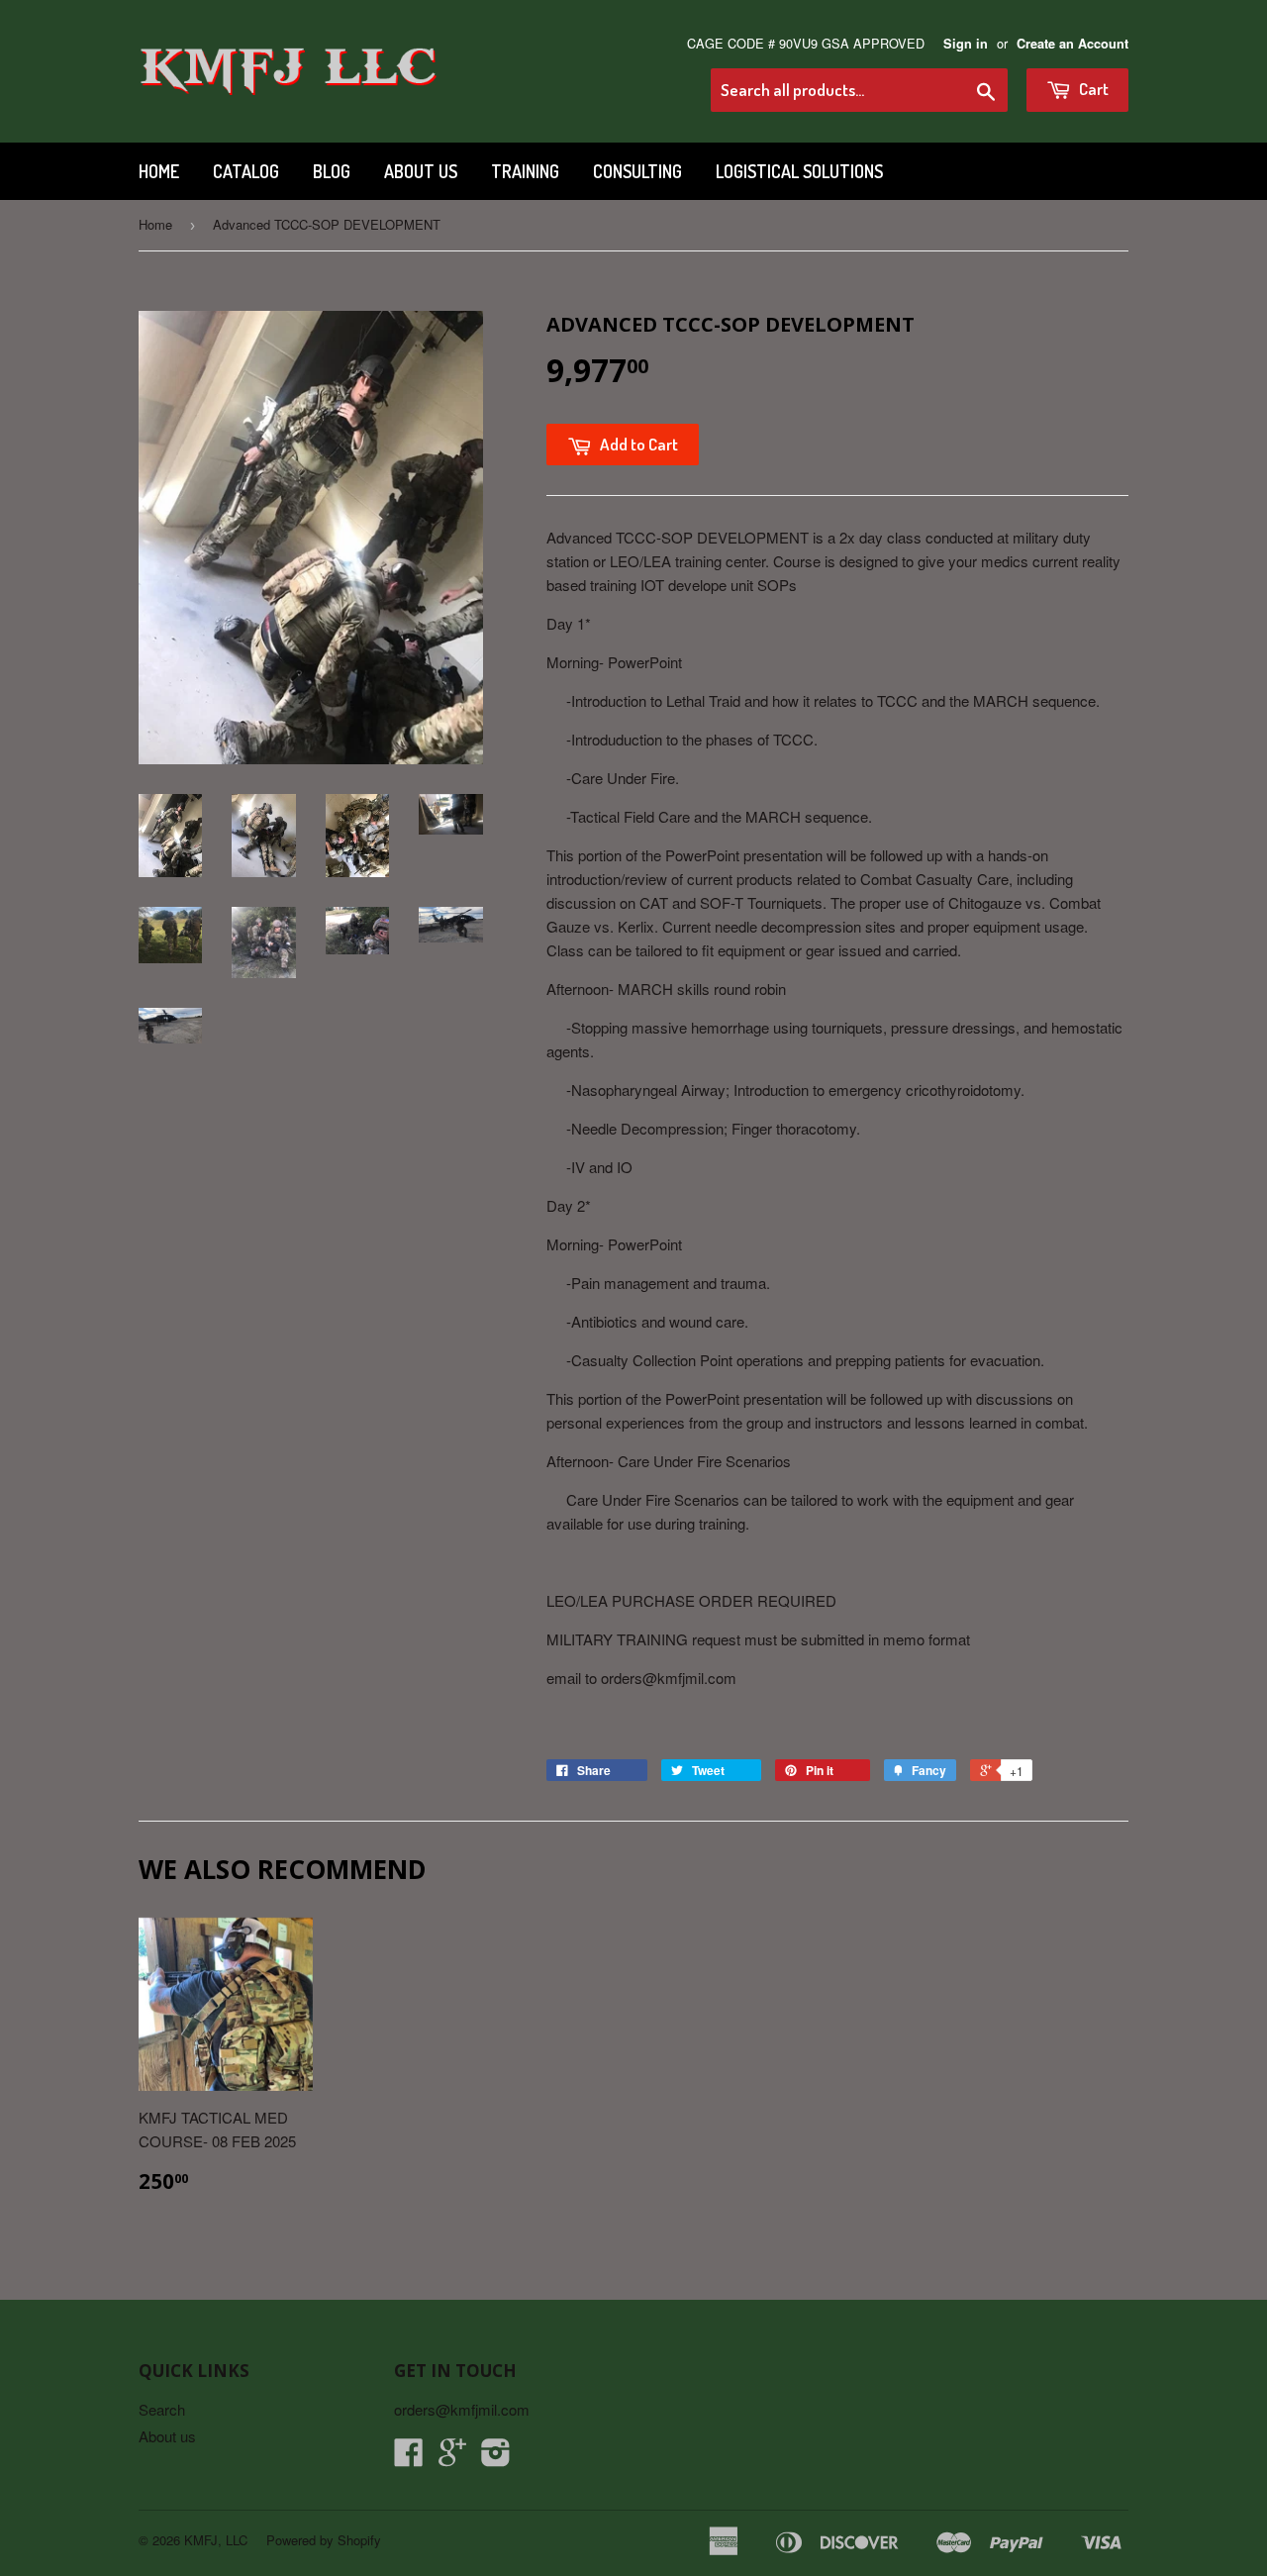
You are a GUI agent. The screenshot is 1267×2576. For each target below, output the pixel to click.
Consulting (637, 171)
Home (159, 171)
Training (525, 171)
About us (421, 171)
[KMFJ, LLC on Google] (452, 2458)
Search (162, 2409)
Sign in (966, 44)
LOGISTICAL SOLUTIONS (799, 171)
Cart (1092, 89)
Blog (332, 171)
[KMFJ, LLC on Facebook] (409, 2458)
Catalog (246, 171)
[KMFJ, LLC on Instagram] (496, 2458)
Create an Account (1072, 44)
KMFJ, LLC (216, 2540)
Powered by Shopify (324, 2540)
